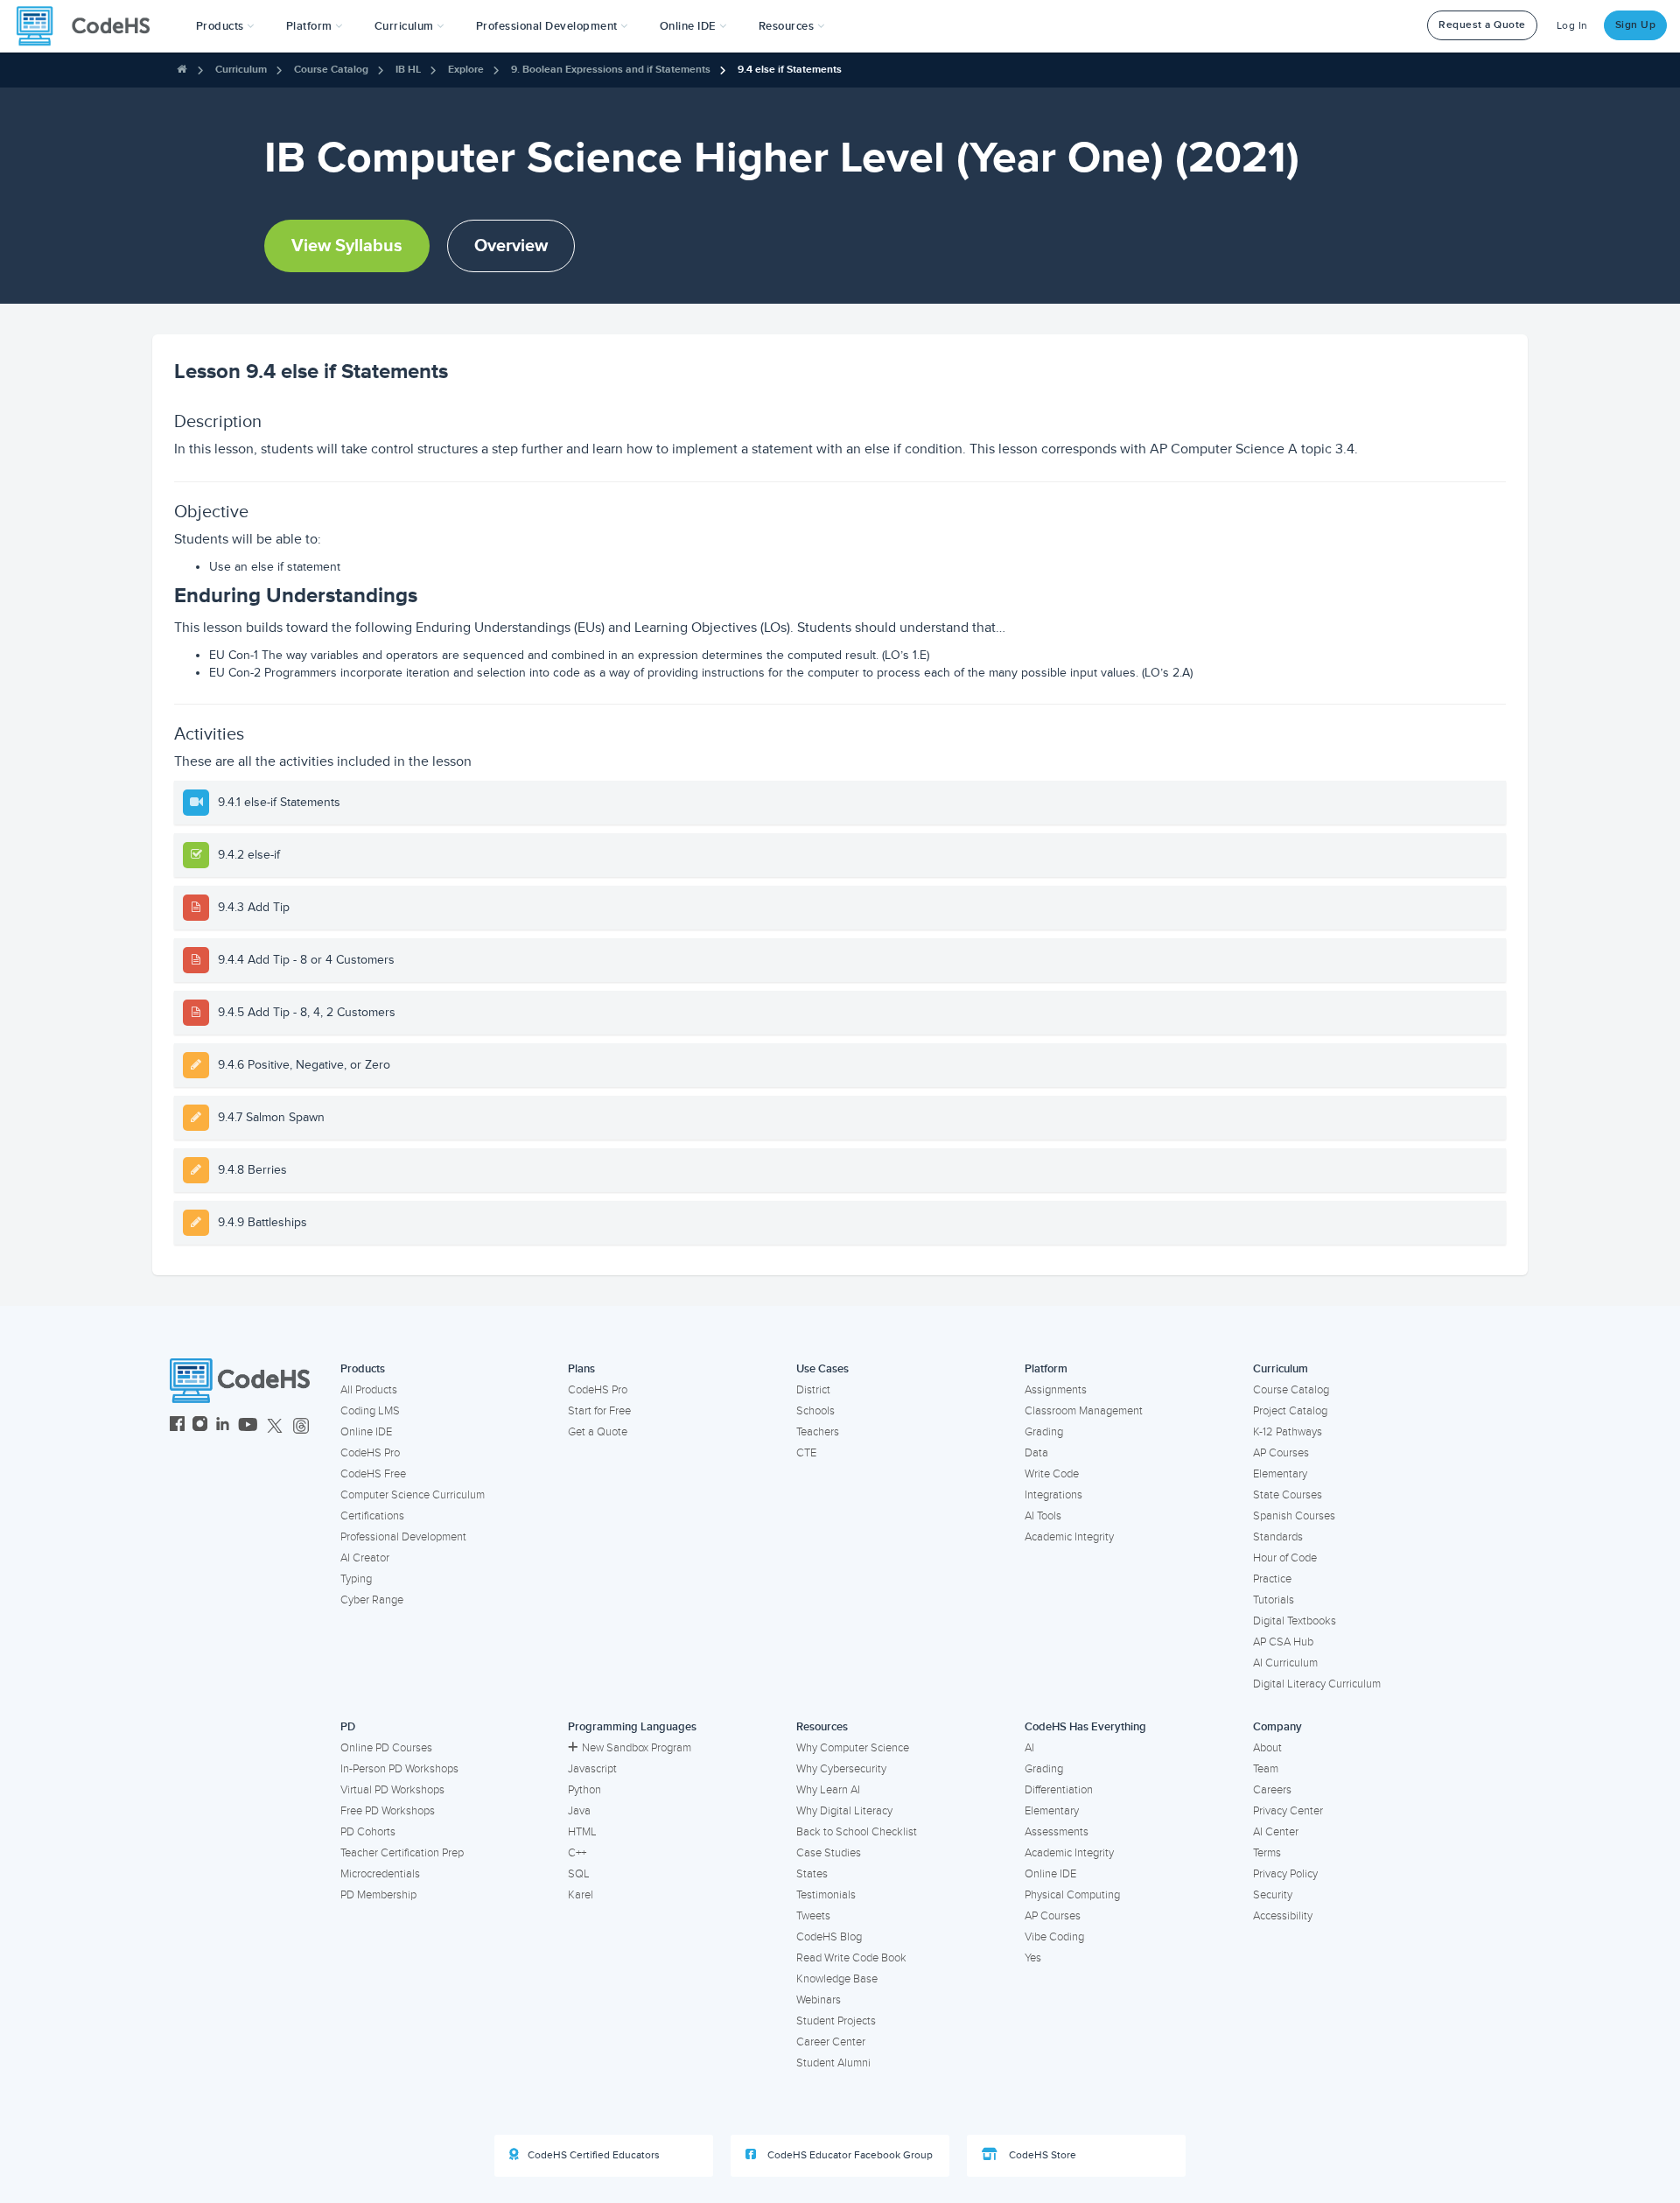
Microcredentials (380, 1874)
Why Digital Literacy (844, 1811)
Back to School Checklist (857, 1832)
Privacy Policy (1285, 1874)
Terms (1267, 1853)
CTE (806, 1453)
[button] (225, 26)
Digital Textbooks (1295, 1621)
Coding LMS (370, 1411)
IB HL (408, 70)
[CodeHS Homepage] (90, 26)
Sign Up (1636, 25)
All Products (369, 1390)
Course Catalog (331, 70)
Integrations (1053, 1495)
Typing (356, 1579)
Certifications (372, 1516)
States (812, 1874)
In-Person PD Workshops (399, 1769)
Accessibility (1283, 1916)
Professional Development (403, 1537)
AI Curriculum (1285, 1663)
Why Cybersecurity (841, 1769)
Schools (815, 1411)
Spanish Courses (1294, 1516)
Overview (511, 246)
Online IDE (366, 1432)
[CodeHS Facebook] (177, 1426)
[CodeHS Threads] (301, 1426)
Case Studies (829, 1853)
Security (1273, 1895)
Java (579, 1811)
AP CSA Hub (1283, 1642)
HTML (582, 1832)
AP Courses (1281, 1453)
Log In (1572, 26)
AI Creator (365, 1558)
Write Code (1052, 1474)
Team (1266, 1769)
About (1267, 1748)
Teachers (818, 1432)
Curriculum (241, 70)
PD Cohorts (368, 1832)
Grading (1044, 1432)
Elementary (1280, 1474)
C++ (577, 1853)
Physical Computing (1072, 1895)
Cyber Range (372, 1600)
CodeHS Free (373, 1474)
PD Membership (378, 1895)
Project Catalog (1290, 1411)
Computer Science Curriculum (413, 1495)
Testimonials (826, 1895)
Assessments (1057, 1832)
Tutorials (1274, 1600)
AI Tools (1043, 1516)
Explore (466, 70)
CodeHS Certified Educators (594, 2155)
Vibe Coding (1054, 1937)
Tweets (813, 1916)
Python (584, 1790)
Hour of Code (1285, 1558)
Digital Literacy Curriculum (1317, 1684)
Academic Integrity (1069, 1537)
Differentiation (1059, 1790)
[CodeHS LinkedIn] (223, 1426)
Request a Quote (1482, 25)
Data (1036, 1453)
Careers (1272, 1790)
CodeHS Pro (370, 1453)
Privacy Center (1288, 1811)
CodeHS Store (1041, 2155)
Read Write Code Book (851, 1958)
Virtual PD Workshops (392, 1790)
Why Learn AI (828, 1790)
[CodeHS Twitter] (275, 1426)
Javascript (592, 1769)
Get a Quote (598, 1432)
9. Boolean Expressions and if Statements (611, 70)
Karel (581, 1895)
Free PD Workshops (388, 1811)
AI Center (1276, 1832)
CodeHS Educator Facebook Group (849, 2155)
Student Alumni (833, 2063)
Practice (1272, 1579)
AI (1029, 1748)
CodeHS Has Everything (1085, 1727)
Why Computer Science (853, 1748)
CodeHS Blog (829, 1937)
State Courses (1288, 1495)
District (813, 1390)
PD (348, 1727)
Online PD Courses (386, 1748)
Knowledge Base (837, 1979)
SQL (579, 1874)
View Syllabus (347, 246)
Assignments (1056, 1390)
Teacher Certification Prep (402, 1853)
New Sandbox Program (637, 1748)
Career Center (831, 2042)
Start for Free (599, 1411)
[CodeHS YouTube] (248, 1426)
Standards (1278, 1537)
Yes (1033, 1958)
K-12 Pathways (1288, 1432)
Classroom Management (1084, 1411)
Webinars (819, 2000)
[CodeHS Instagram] (200, 1426)
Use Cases (822, 1369)
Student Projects (836, 2021)
